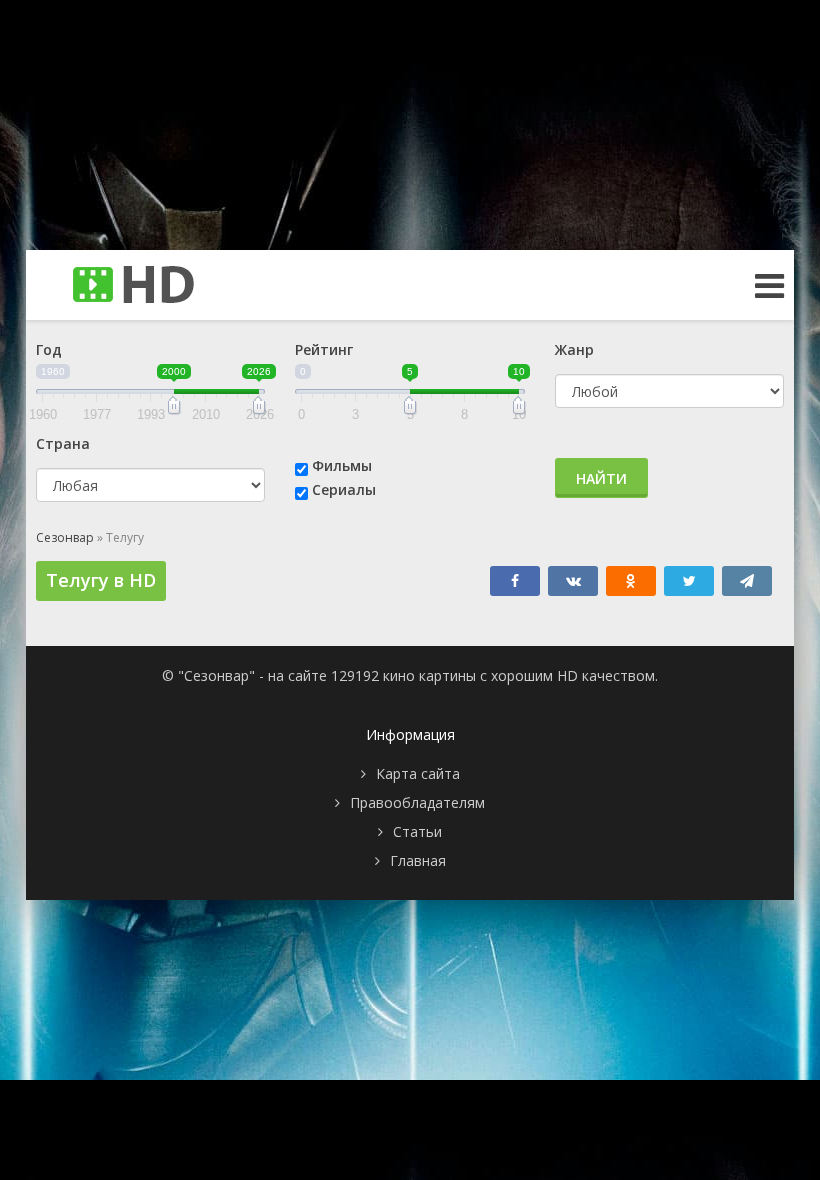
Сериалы (344, 489)
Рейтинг (324, 349)
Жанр (574, 349)
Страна (63, 443)
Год (49, 349)
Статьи (417, 831)
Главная (418, 860)
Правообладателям (417, 802)
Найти (601, 478)
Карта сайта (418, 773)
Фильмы (342, 465)
